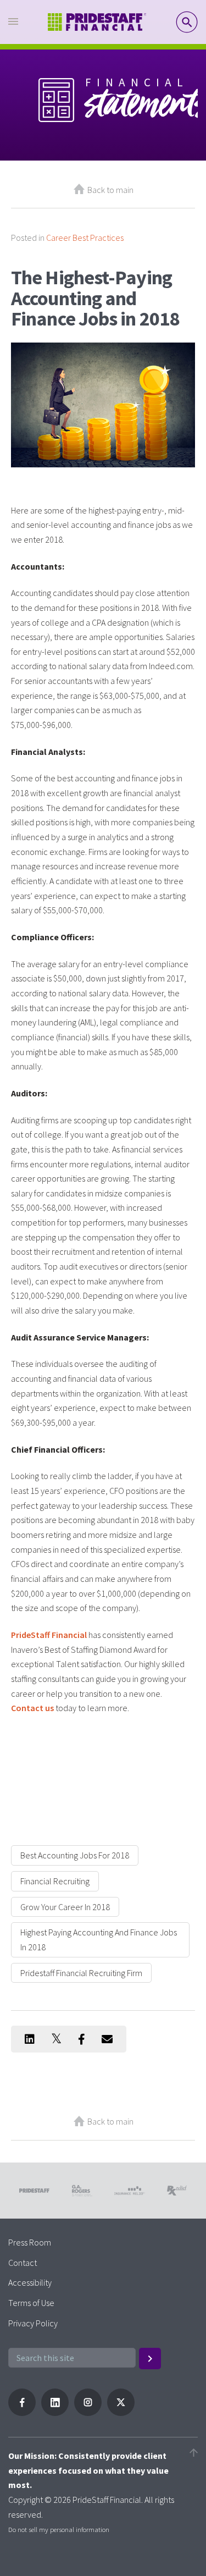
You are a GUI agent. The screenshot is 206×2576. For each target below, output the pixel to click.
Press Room (30, 2242)
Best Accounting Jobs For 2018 (75, 1855)
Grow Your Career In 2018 (65, 1907)
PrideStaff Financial (49, 1635)
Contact (23, 2263)
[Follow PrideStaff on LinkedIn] (55, 2413)
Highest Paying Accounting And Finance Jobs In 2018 (99, 1940)
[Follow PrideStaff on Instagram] (88, 2413)
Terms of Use (31, 2303)
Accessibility (30, 2282)
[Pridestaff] (97, 22)
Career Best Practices (85, 238)
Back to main (110, 190)
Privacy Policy (33, 2323)
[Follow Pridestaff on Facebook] (22, 2413)
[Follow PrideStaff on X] (121, 2413)
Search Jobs (187, 22)
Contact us (32, 1708)
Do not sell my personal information (59, 2529)
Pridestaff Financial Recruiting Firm (81, 1973)
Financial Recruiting (55, 1881)
